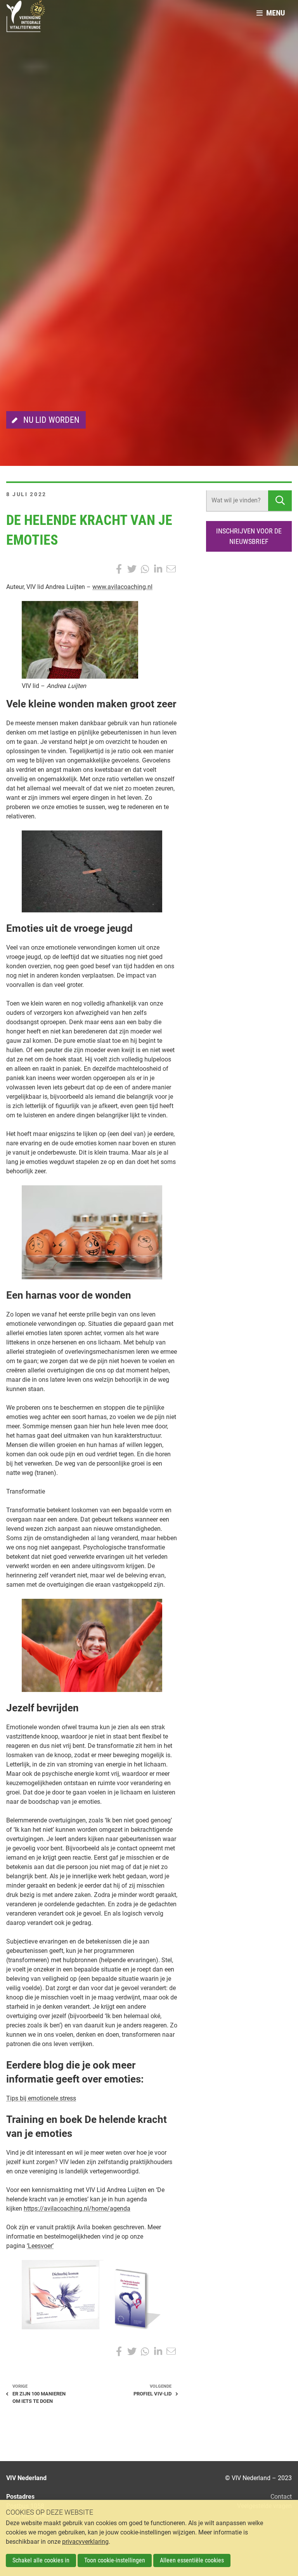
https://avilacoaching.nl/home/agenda (77, 2209)
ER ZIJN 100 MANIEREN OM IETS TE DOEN (39, 2397)
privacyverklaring (85, 2542)
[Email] (171, 569)
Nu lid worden (51, 420)
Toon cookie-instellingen (115, 2560)
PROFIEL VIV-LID (152, 2394)
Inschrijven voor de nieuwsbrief (249, 536)
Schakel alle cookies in (41, 2560)
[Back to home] (26, 19)
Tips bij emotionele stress (41, 2098)
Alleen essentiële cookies (192, 2560)
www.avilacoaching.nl (122, 587)
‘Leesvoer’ (40, 2246)
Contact (281, 2497)
